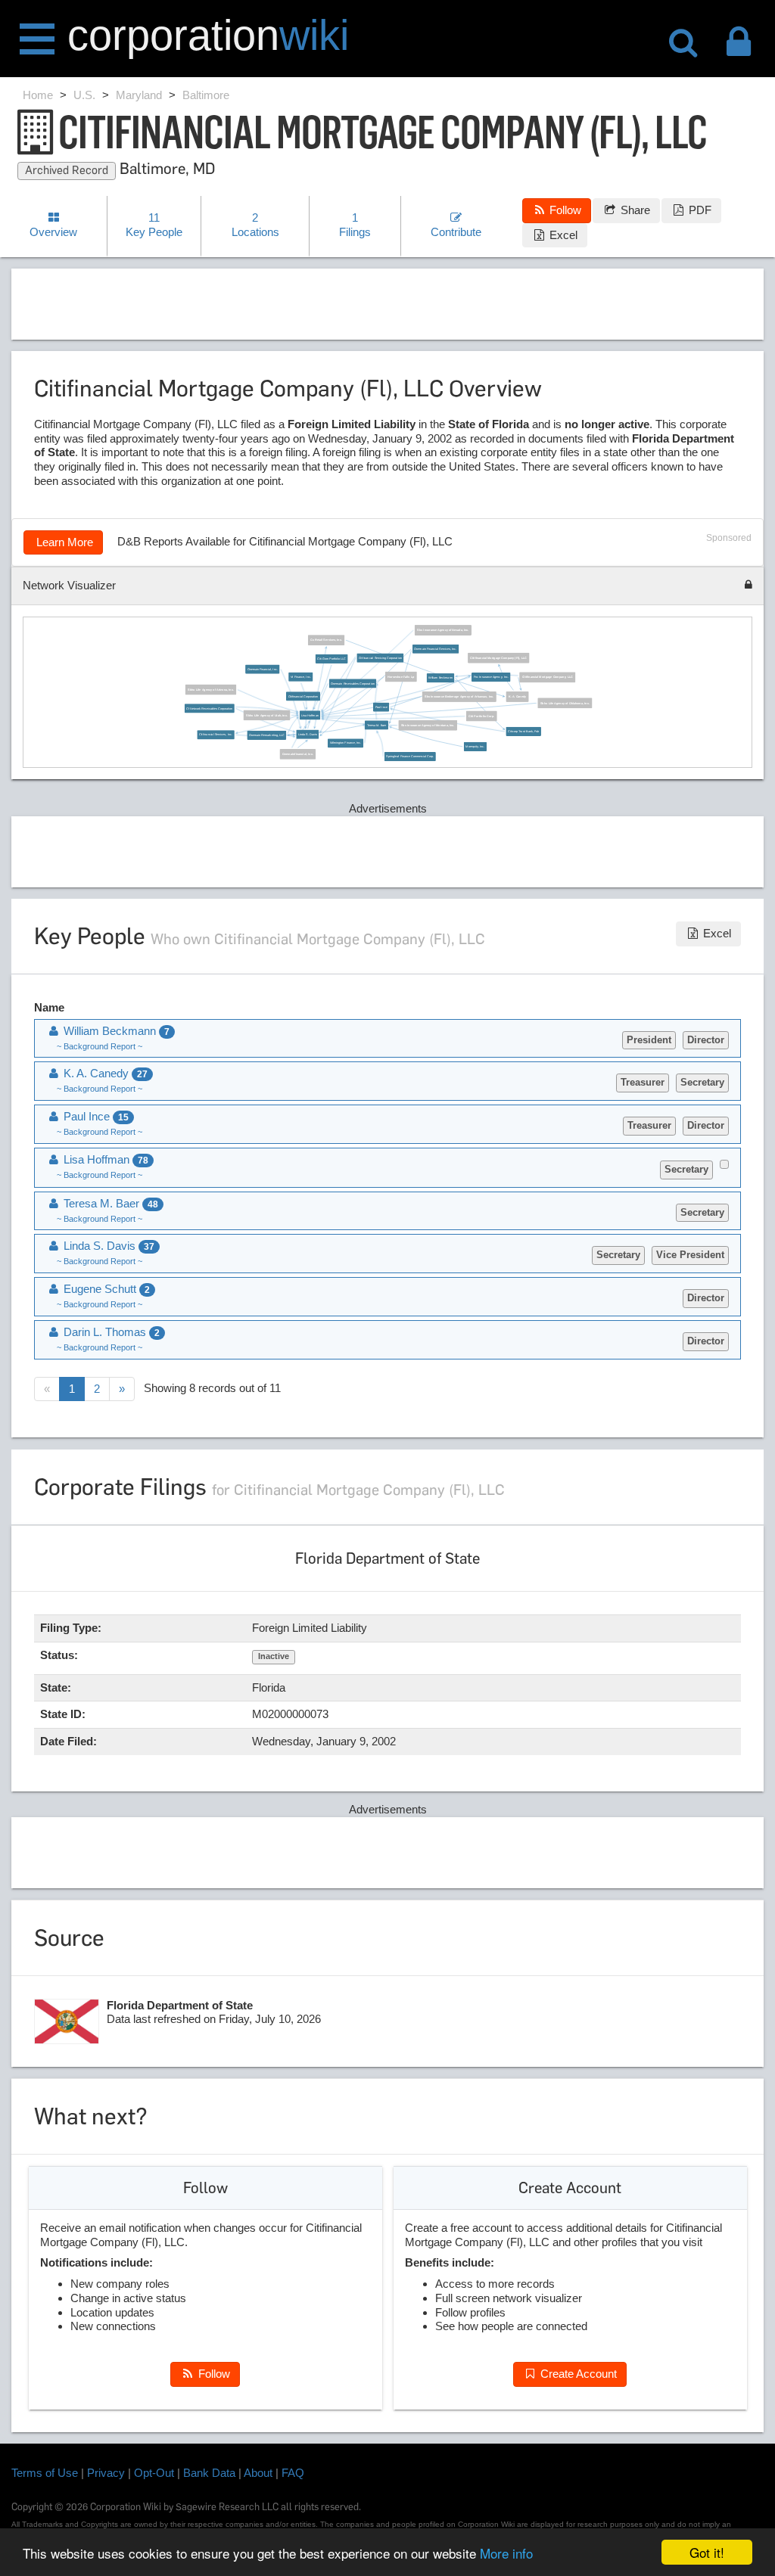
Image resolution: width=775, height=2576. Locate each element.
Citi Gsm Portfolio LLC (331, 659)
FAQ (293, 2473)
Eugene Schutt (105, 1289)
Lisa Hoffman (310, 715)
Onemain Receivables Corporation (352, 683)
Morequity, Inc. (475, 747)
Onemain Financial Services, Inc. (435, 649)
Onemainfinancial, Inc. (298, 754)
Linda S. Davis (308, 735)
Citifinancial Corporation (303, 696)
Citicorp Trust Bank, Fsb (523, 732)
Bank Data (209, 2473)
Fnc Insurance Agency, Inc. (491, 677)
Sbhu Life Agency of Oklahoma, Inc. (565, 703)
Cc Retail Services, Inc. (326, 640)
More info (506, 2553)
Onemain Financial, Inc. (263, 669)
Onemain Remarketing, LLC (267, 735)
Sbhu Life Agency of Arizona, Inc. (211, 689)
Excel (562, 235)
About (258, 2473)
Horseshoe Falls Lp (401, 676)
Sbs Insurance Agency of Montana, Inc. (428, 726)
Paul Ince (381, 707)
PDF (699, 210)
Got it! (707, 2552)
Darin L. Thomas (110, 1332)
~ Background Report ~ (100, 1046)
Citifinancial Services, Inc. (216, 735)
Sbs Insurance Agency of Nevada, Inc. (443, 630)
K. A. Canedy (517, 697)
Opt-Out (154, 2473)
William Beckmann (440, 678)
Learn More (63, 542)
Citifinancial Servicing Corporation (380, 657)
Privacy (106, 2473)
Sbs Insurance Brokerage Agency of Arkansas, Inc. (459, 697)
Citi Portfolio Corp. (481, 716)
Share (634, 210)
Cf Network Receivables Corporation (209, 708)
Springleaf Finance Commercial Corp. (410, 757)
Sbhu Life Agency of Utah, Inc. (267, 715)
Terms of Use (45, 2473)
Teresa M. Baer (377, 725)
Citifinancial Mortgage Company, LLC (548, 677)
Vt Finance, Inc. (301, 676)
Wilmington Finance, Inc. (345, 743)
